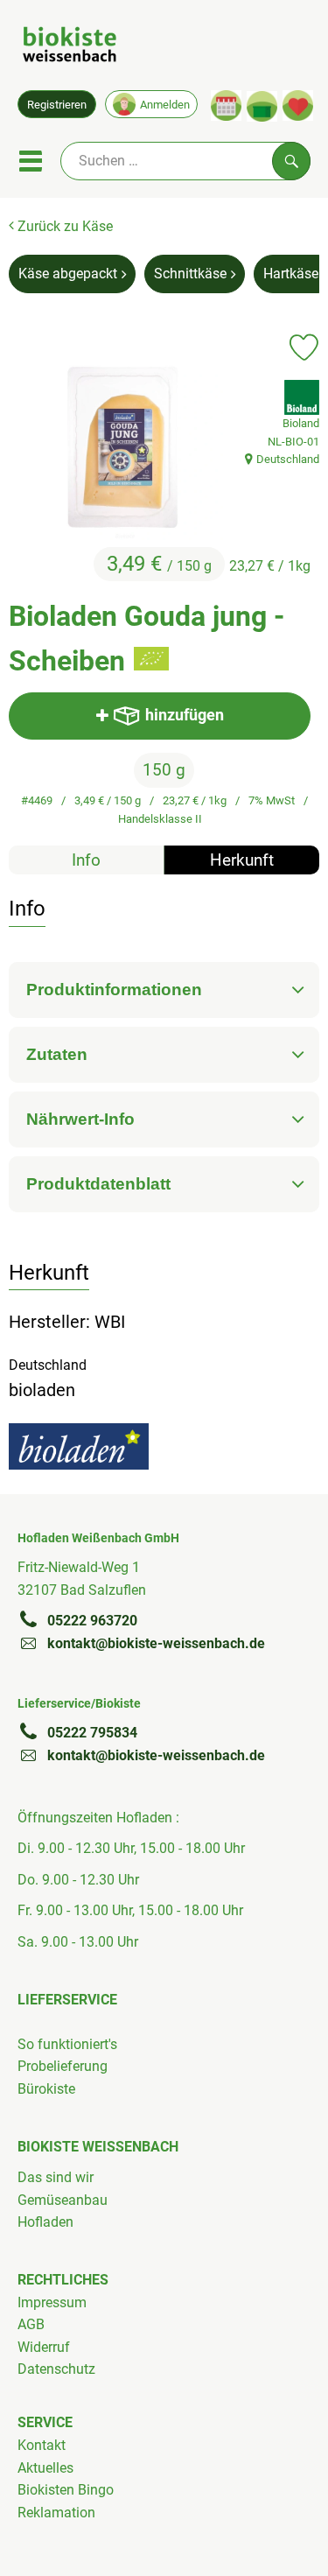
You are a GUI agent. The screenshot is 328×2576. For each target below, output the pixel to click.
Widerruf (44, 2347)
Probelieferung (63, 2066)
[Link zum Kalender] (226, 105)
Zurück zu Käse (63, 226)
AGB (31, 2324)
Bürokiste (46, 2089)
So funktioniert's (67, 2044)
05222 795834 (92, 1733)
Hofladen (45, 2222)
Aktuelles (45, 2468)
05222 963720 (92, 1621)
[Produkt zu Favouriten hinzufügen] (304, 347)
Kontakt (42, 2445)
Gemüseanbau (63, 2200)
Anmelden (165, 105)
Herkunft (242, 860)
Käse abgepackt (68, 274)
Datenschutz (56, 2369)
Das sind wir (56, 2177)
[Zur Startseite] (70, 47)
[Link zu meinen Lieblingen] (298, 105)
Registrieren (57, 105)
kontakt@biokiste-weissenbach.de (156, 1643)
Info (86, 860)
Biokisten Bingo (66, 2490)
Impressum (52, 2302)
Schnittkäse (190, 274)
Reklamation (56, 2513)
